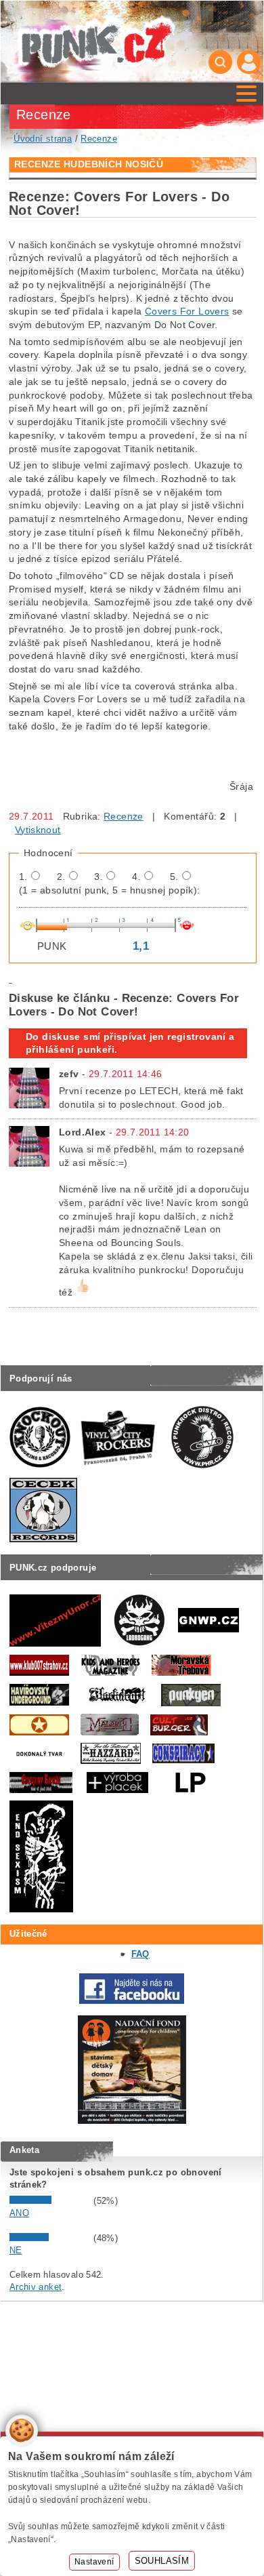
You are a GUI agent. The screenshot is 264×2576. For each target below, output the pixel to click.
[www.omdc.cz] (132, 2121)
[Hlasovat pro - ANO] (50, 2201)
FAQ (140, 1954)
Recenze (124, 816)
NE (16, 2250)
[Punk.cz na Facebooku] (132, 2001)
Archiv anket (36, 2287)
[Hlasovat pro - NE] (50, 2238)
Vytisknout (38, 830)
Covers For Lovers (187, 311)
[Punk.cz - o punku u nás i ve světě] (96, 42)
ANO (19, 2213)
